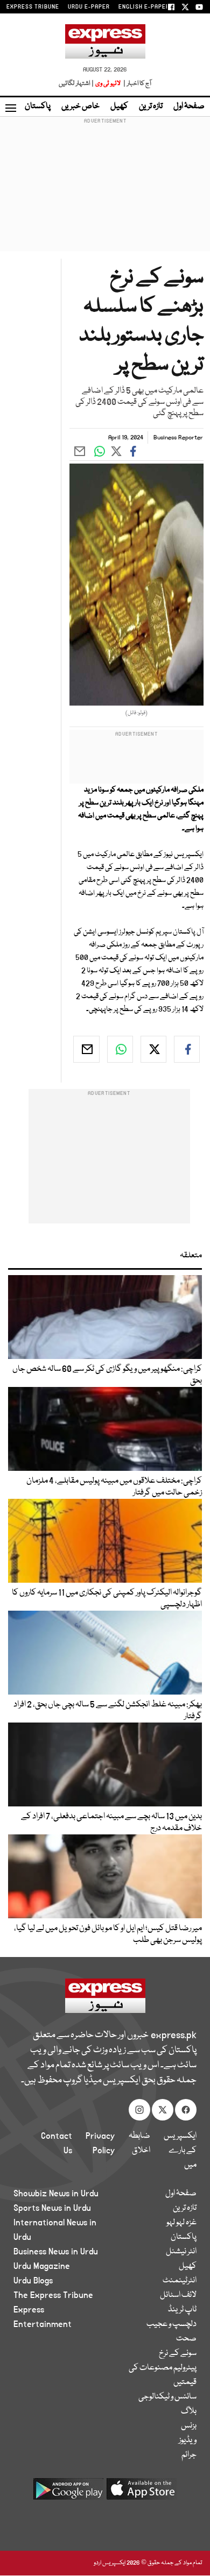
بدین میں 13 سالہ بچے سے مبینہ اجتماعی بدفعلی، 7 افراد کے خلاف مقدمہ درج (111, 1823)
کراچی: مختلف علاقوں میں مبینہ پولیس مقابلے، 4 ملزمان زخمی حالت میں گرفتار (114, 1487)
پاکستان (38, 106)
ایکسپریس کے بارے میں (180, 2151)
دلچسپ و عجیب (171, 2324)
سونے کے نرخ (178, 2353)
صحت (186, 2339)
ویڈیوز (188, 2440)
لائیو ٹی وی (108, 84)
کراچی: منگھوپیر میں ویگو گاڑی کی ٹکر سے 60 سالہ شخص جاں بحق (107, 1375)
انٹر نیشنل (181, 2252)
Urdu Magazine (42, 2266)
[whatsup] (120, 1049)
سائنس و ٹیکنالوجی (167, 2397)
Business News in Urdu (56, 2252)
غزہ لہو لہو (181, 2223)
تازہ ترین (151, 106)
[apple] (142, 2493)
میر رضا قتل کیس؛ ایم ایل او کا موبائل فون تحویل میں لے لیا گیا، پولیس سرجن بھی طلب (108, 1934)
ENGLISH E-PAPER (144, 7)
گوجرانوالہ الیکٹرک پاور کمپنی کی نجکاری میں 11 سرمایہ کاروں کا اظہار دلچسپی (107, 1599)
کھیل (119, 106)
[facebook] (187, 1049)
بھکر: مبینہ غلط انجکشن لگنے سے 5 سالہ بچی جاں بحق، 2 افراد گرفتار (108, 1711)
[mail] (86, 1049)
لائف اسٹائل (178, 2295)
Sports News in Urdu (52, 2208)
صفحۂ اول (189, 106)
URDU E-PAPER (89, 7)
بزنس (189, 2426)
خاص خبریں (80, 106)
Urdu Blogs (33, 2281)
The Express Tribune (53, 2295)
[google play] (68, 2493)
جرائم (189, 2455)
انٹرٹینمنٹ (180, 2281)
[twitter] (153, 1049)
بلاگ (189, 2411)
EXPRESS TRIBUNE (33, 7)
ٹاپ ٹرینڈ (182, 2310)
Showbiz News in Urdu (56, 2194)
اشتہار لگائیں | (76, 84)
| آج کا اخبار (136, 84)
